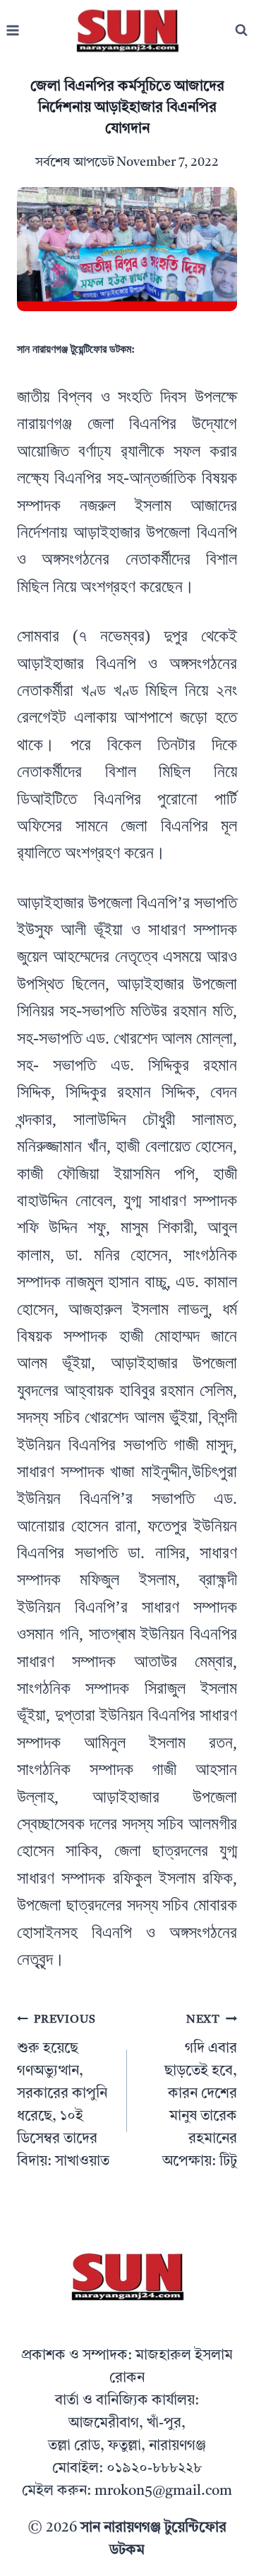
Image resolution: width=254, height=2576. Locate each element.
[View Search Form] (241, 30)
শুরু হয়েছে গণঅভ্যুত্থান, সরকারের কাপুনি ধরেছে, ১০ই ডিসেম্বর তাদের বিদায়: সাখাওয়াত (63, 2092)
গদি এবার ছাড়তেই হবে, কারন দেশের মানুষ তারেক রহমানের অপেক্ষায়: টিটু (200, 2092)
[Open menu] (13, 31)
